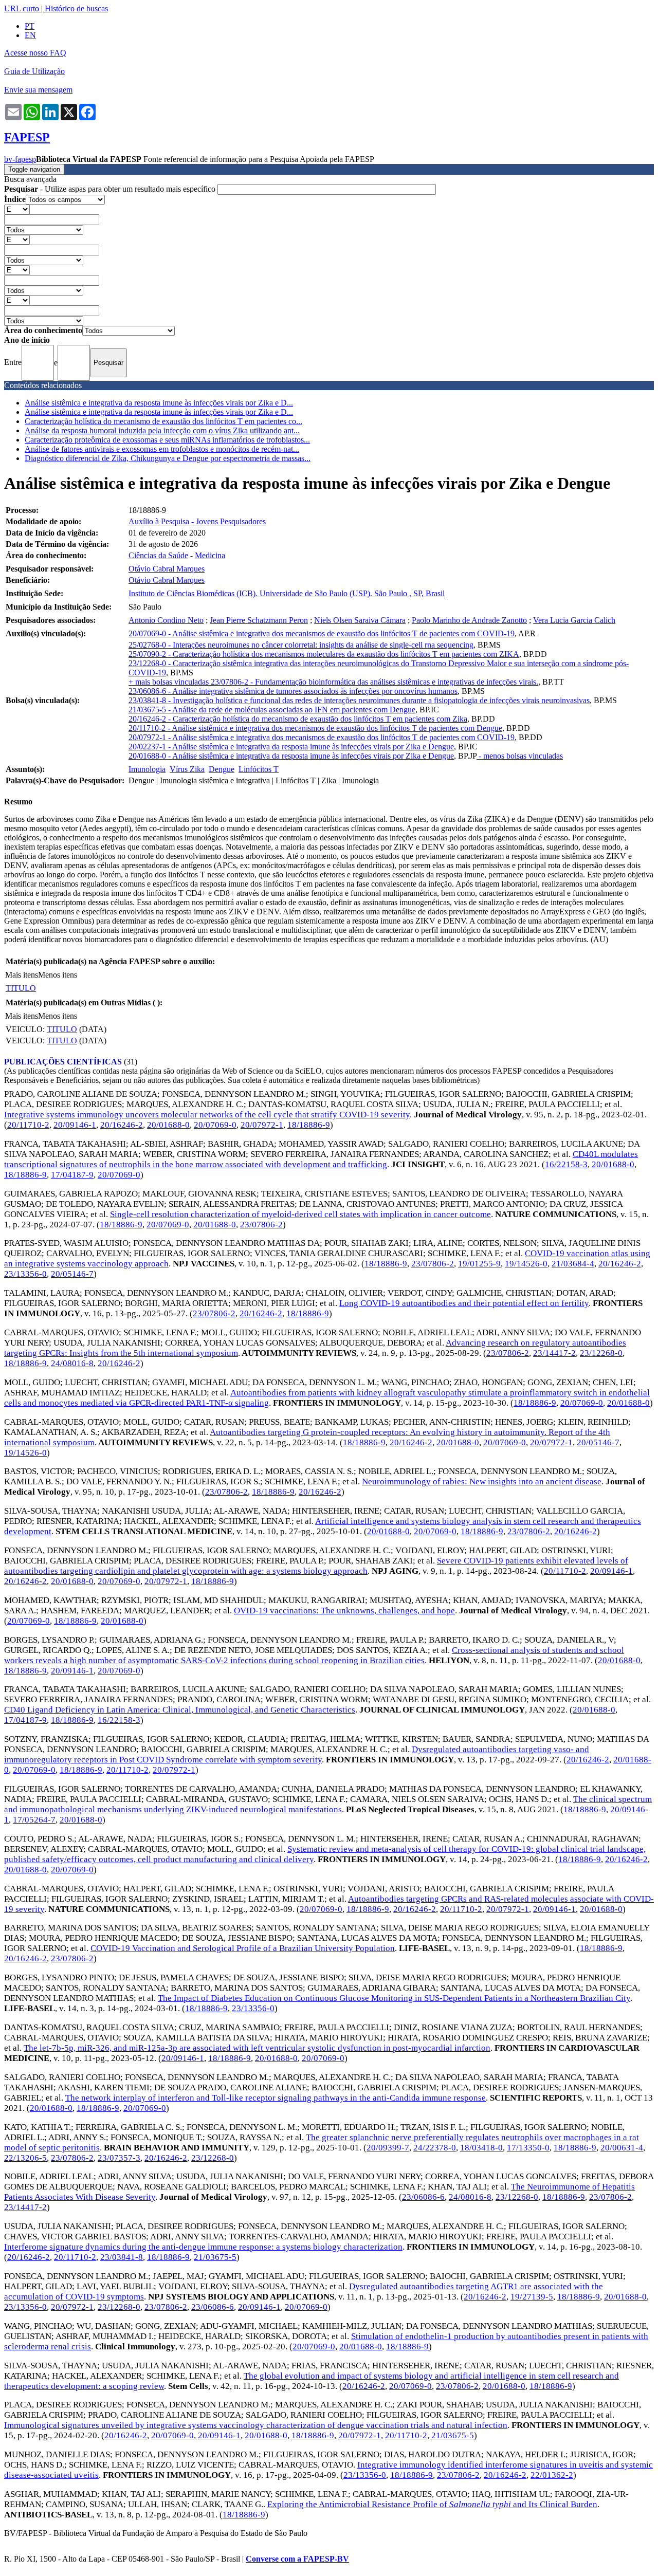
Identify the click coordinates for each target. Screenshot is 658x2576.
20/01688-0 (168, 1125)
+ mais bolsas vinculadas (170, 682)
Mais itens (22, 975)
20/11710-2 (28, 1125)
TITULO (21, 988)
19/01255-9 (479, 1264)
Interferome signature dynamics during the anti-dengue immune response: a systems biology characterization (203, 2247)
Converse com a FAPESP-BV (297, 2559)
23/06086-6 (423, 2197)
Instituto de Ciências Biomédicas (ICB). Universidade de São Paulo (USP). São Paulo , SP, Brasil (287, 593)
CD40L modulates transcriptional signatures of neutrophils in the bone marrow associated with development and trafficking (321, 1159)
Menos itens (58, 975)
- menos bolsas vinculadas (520, 756)
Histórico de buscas (76, 8)
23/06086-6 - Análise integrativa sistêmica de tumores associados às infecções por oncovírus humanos (293, 691)
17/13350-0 (528, 2148)
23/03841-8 (122, 2257)
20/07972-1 (262, 1125)
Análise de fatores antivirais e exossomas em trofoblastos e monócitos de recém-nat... (162, 449)
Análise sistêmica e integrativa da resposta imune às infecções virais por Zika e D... (159, 403)
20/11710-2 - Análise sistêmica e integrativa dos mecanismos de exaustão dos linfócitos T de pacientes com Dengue (315, 728)
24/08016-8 (72, 1363)
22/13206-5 (25, 2158)
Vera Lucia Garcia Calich (574, 620)
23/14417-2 (554, 1353)
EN (30, 35)
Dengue (222, 769)
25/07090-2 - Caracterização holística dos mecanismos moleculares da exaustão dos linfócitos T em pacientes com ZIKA (324, 654)
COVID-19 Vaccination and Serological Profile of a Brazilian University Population (243, 1948)
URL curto (22, 8)
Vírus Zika (187, 769)
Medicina (210, 555)
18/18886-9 (309, 1125)
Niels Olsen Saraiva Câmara (360, 620)
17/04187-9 (72, 1175)
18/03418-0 (481, 2148)
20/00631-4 (622, 2148)
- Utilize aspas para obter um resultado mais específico (111, 189)
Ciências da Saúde (158, 555)
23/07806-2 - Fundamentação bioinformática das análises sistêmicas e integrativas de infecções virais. (374, 682)
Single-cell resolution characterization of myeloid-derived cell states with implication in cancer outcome (300, 1214)
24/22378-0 (435, 2148)
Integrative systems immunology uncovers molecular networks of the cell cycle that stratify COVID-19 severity (207, 1115)
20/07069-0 (215, 1125)
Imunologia (147, 769)
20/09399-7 (388, 2148)
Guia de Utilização (34, 71)
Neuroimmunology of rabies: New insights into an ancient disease (482, 1482)
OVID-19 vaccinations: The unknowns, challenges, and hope (344, 1611)
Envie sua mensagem (38, 90)
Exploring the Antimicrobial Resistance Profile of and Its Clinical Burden (432, 2504)
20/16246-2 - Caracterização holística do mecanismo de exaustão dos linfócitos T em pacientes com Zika (298, 719)
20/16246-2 (122, 1125)
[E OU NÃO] (17, 209)
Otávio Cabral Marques (167, 569)
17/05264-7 (34, 1820)
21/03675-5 (215, 2257)
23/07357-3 (119, 2158)
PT (30, 26)
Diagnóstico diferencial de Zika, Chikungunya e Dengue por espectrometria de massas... (168, 458)
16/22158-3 (566, 1164)
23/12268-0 (601, 1353)
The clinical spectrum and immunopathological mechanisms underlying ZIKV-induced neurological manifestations (328, 1804)
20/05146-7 (72, 1274)
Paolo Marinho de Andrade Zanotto (469, 620)
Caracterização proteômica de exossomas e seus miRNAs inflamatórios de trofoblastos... (167, 440)
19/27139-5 (532, 2297)
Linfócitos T (259, 769)
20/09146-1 (75, 1125)
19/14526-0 (526, 1264)
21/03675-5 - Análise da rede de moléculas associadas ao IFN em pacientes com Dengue (272, 710)
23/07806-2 (261, 1225)
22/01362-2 (552, 2475)
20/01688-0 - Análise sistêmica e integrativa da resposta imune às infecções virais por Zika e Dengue (291, 756)
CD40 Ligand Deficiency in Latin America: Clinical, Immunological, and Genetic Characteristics (180, 1710)
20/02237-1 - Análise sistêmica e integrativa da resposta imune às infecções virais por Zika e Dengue (291, 747)
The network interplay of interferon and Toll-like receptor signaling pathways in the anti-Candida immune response (276, 2098)
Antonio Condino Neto (166, 620)
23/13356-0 (25, 1274)
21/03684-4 (573, 1264)
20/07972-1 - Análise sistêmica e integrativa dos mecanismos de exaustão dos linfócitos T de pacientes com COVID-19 (322, 737)
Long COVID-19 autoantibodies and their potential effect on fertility (464, 1303)
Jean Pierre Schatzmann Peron (259, 620)
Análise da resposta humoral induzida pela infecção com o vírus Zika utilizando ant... (162, 430)
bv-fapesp (20, 159)
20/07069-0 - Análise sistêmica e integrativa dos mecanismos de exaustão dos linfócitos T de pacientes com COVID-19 (322, 633)
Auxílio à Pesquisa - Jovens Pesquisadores (197, 521)
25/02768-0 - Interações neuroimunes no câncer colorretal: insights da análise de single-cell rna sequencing (301, 645)
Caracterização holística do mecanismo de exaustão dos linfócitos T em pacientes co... (163, 421)
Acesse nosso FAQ (35, 53)
